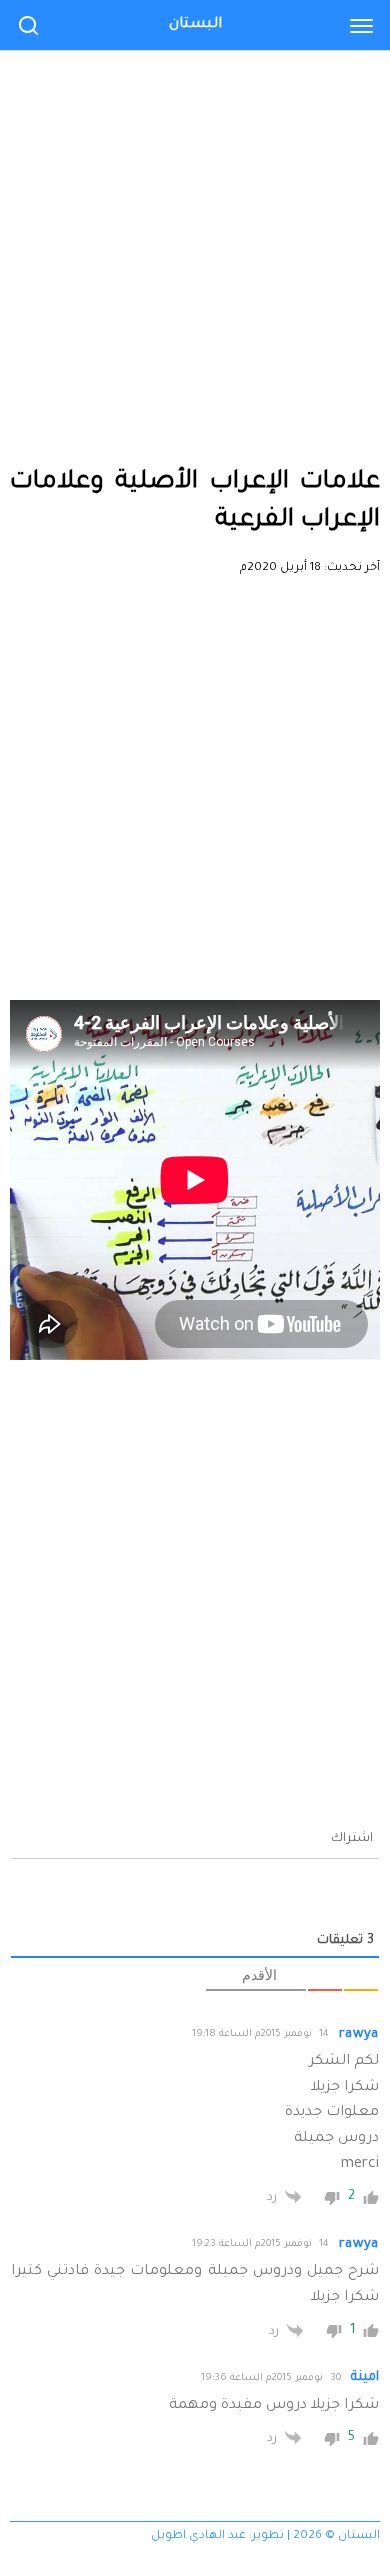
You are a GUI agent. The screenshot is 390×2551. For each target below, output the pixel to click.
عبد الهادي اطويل (198, 2536)
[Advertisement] (195, 205)
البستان (195, 25)
